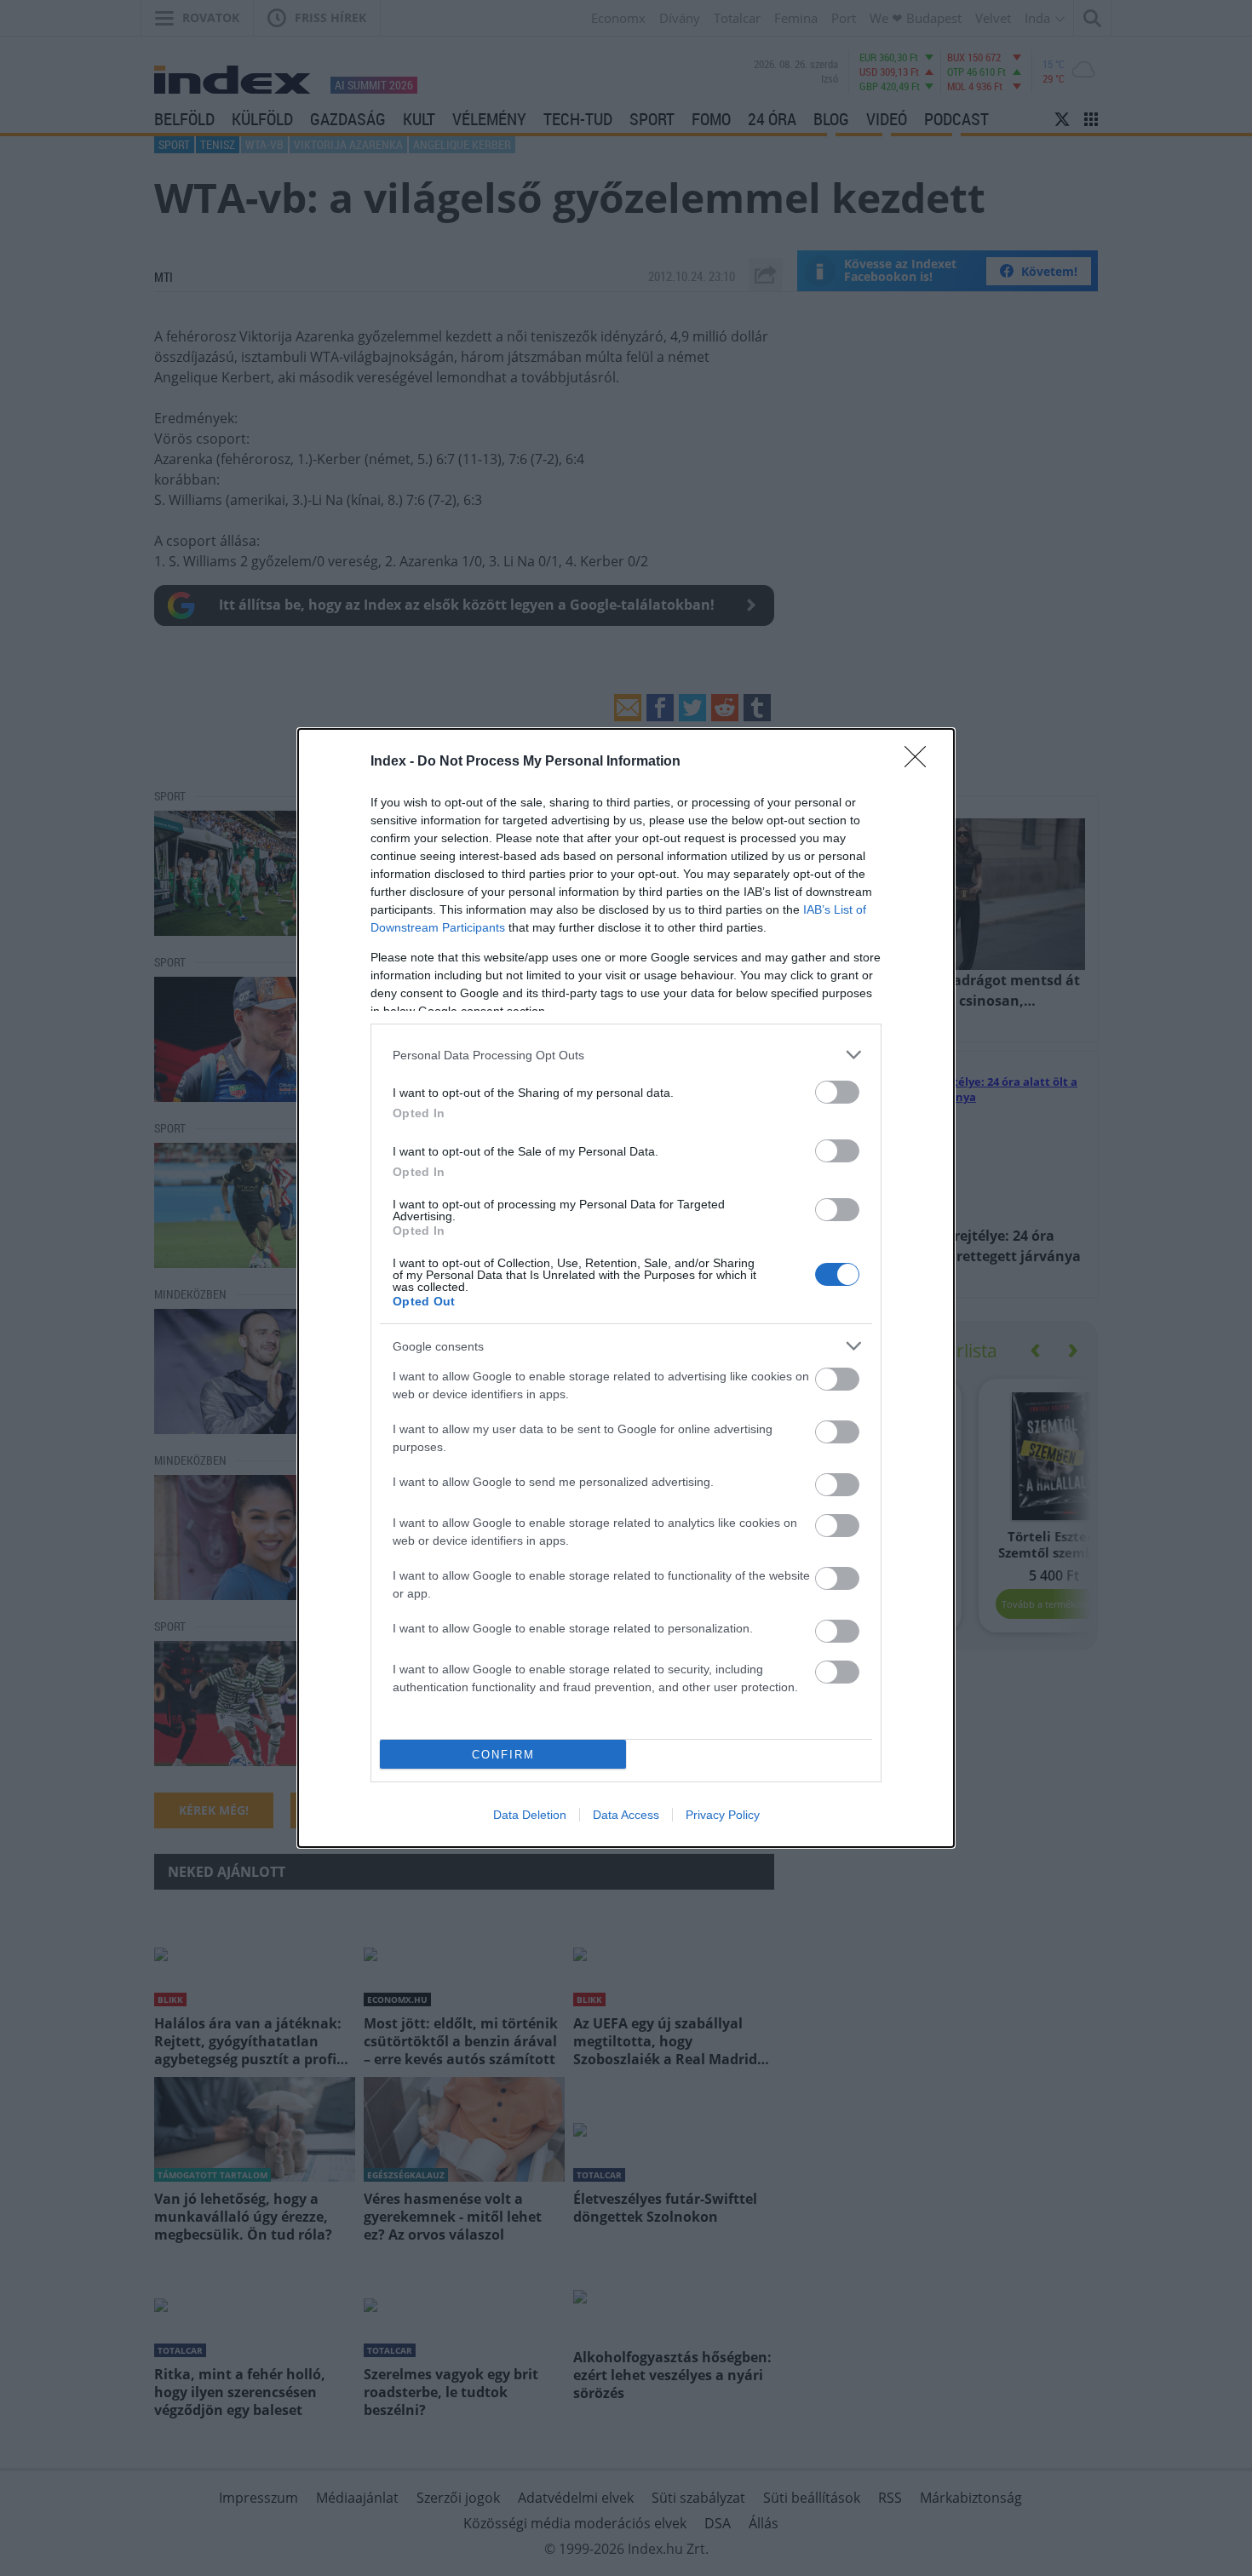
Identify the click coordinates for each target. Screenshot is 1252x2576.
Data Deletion (530, 1815)
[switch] (837, 1092)
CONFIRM (503, 1755)
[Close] (921, 762)
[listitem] (626, 1055)
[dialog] (626, 1288)
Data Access (626, 1815)
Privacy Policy (723, 1815)
